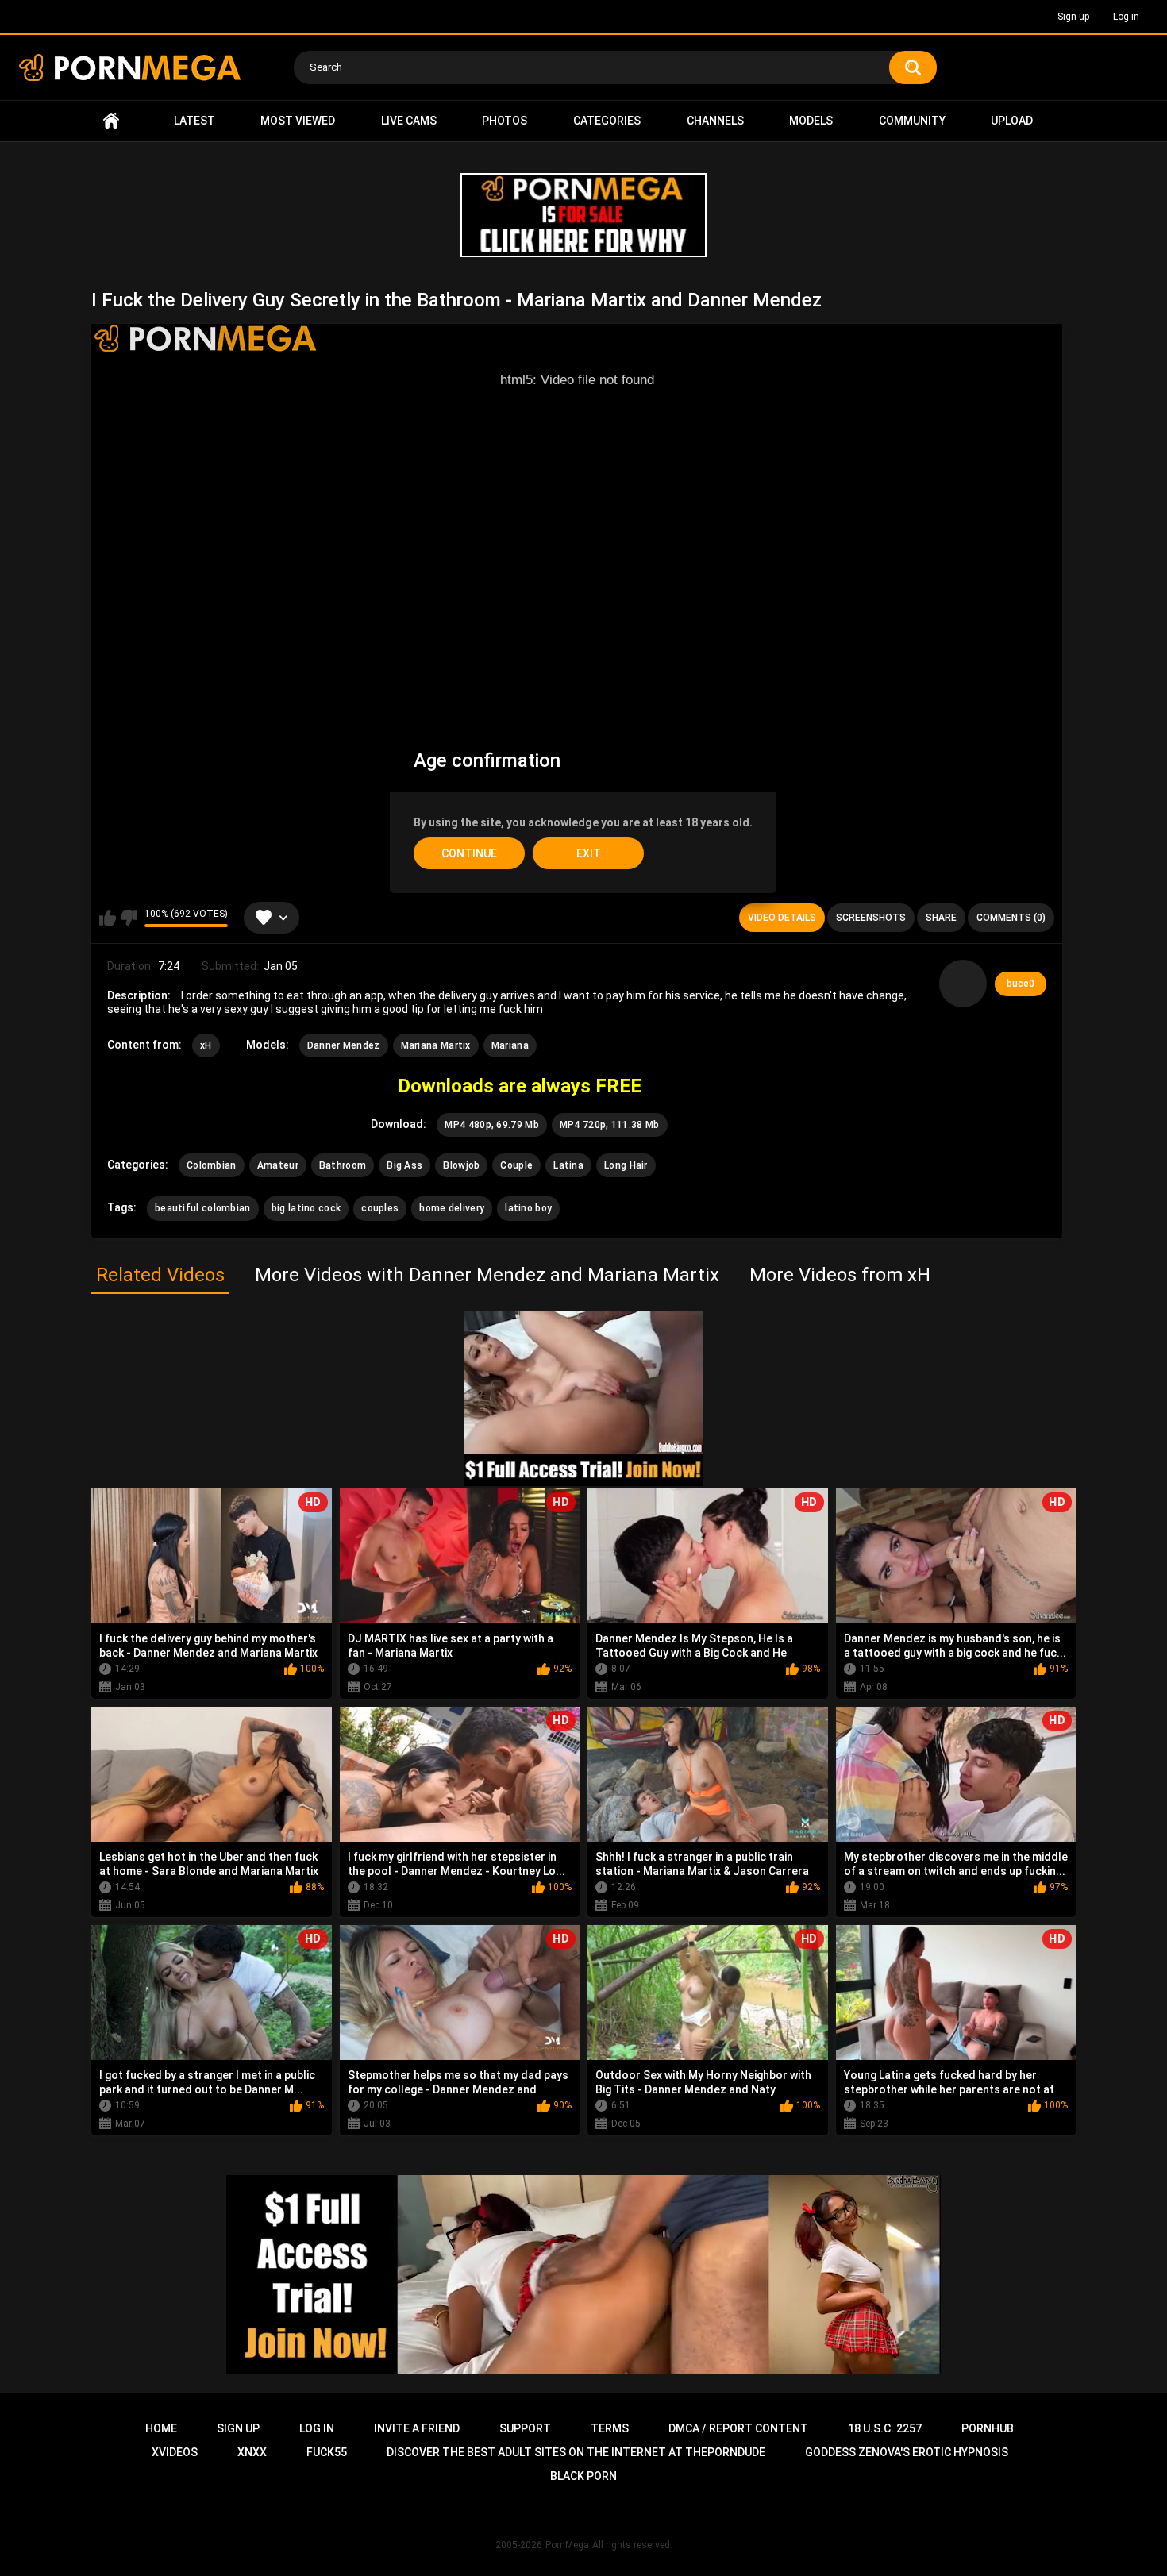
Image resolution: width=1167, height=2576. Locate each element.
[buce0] (963, 984)
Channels (715, 121)
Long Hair (626, 1165)
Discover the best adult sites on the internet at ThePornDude (576, 2452)
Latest (194, 121)
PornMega (567, 2545)
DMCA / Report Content (738, 2428)
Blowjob (461, 1165)
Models (811, 121)
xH (206, 1045)
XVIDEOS (175, 2452)
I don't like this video (128, 918)
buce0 (1021, 984)
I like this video (108, 918)
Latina (568, 1165)
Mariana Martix (436, 1045)
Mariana (510, 1045)
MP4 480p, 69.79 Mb (491, 1125)
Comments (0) (1011, 918)
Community (912, 121)
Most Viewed (298, 121)
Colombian (212, 1165)
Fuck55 (327, 2452)
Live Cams (409, 121)
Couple (516, 1165)
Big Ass (404, 1165)
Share (941, 918)
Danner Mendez (344, 1045)
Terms (610, 2428)
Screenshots (871, 918)
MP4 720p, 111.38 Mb (610, 1125)
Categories (607, 121)
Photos (505, 121)
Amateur (278, 1165)
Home (111, 121)
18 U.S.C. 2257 (885, 2428)
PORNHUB (988, 2428)
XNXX (252, 2452)
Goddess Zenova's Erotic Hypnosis (907, 2452)
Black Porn (583, 2476)
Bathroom (343, 1165)
